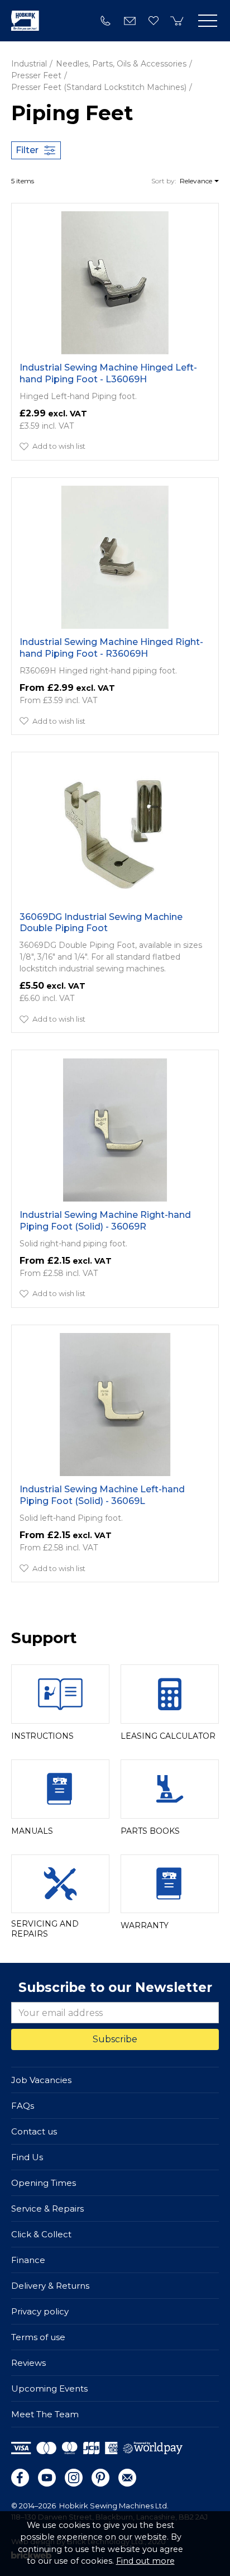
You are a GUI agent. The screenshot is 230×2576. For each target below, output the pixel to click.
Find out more (145, 2561)
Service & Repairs (47, 2209)
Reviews (28, 2363)
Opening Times (44, 2183)
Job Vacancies (41, 2080)
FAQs (23, 2106)
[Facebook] (20, 2478)
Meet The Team (45, 2414)
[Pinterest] (100, 2478)
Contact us (34, 2131)
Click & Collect (41, 2234)
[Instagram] (74, 2478)
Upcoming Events (49, 2388)
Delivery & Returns (50, 2286)
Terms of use (38, 2337)
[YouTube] (47, 2478)
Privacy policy (40, 2311)
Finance (28, 2260)
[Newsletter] (127, 2478)
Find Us (27, 2157)
